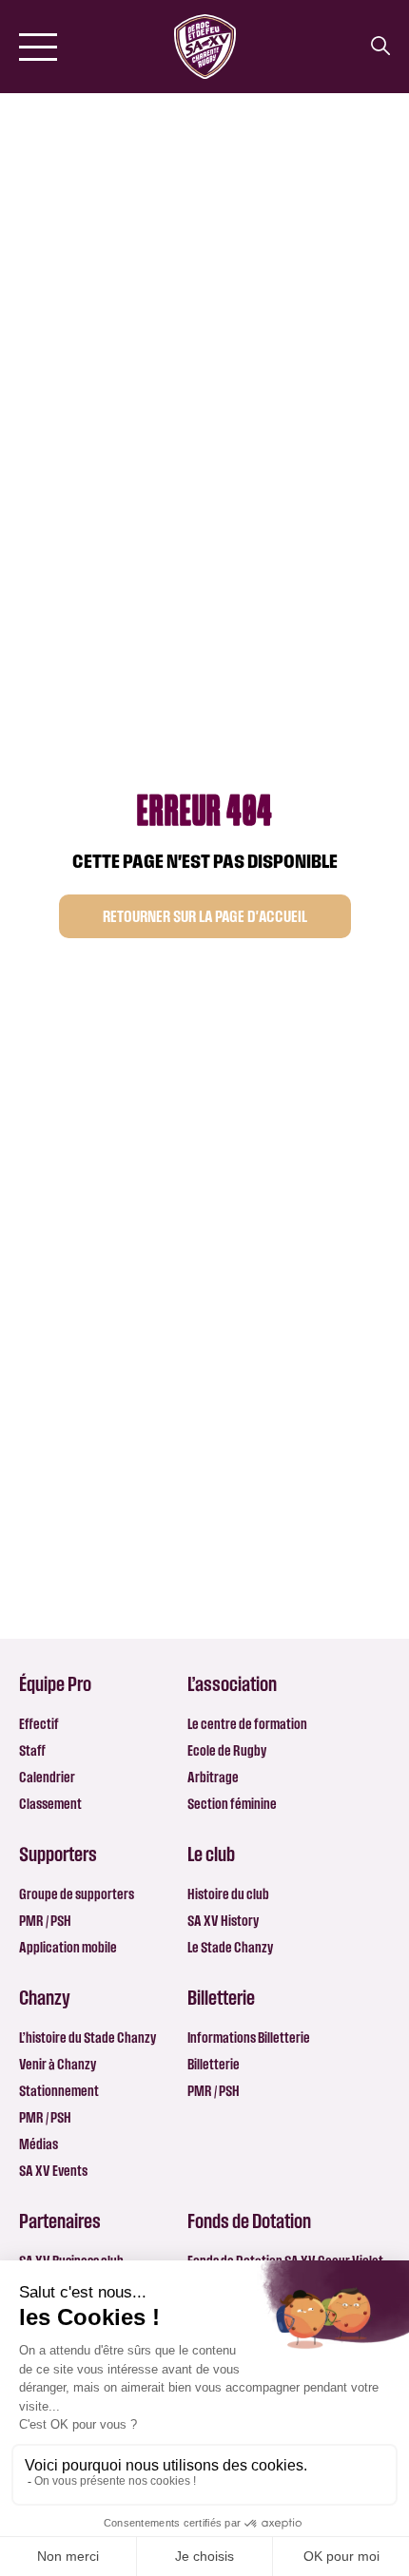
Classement (50, 1804)
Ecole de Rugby (227, 1750)
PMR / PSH (45, 1921)
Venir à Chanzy (58, 2064)
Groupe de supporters (77, 1894)
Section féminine (232, 1804)
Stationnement (59, 2091)
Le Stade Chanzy (230, 1947)
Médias (39, 2144)
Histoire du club (228, 1894)
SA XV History (223, 1921)
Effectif (39, 1724)
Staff (32, 1750)
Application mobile (68, 1947)
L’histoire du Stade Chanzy (88, 2038)
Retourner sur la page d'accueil (205, 916)
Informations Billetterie (249, 2038)
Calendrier (47, 1777)
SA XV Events (53, 2171)
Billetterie (214, 2064)
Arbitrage (213, 1777)
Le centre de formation (247, 1724)
